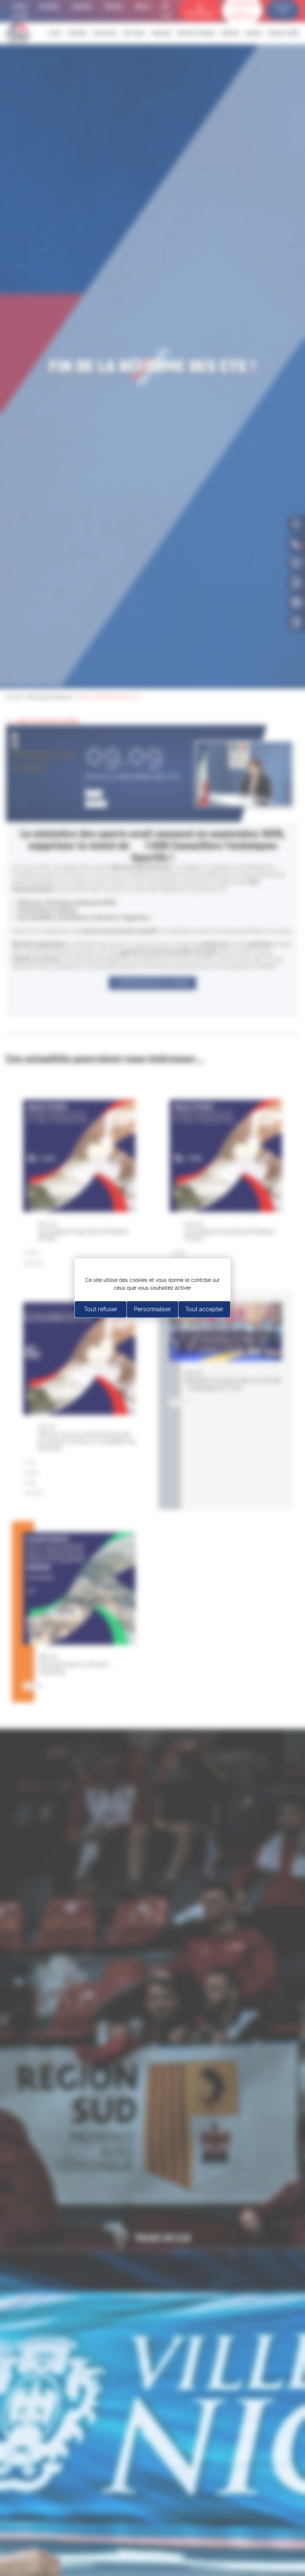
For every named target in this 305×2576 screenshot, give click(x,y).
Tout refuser (101, 1309)
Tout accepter (204, 1309)
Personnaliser (152, 1309)
